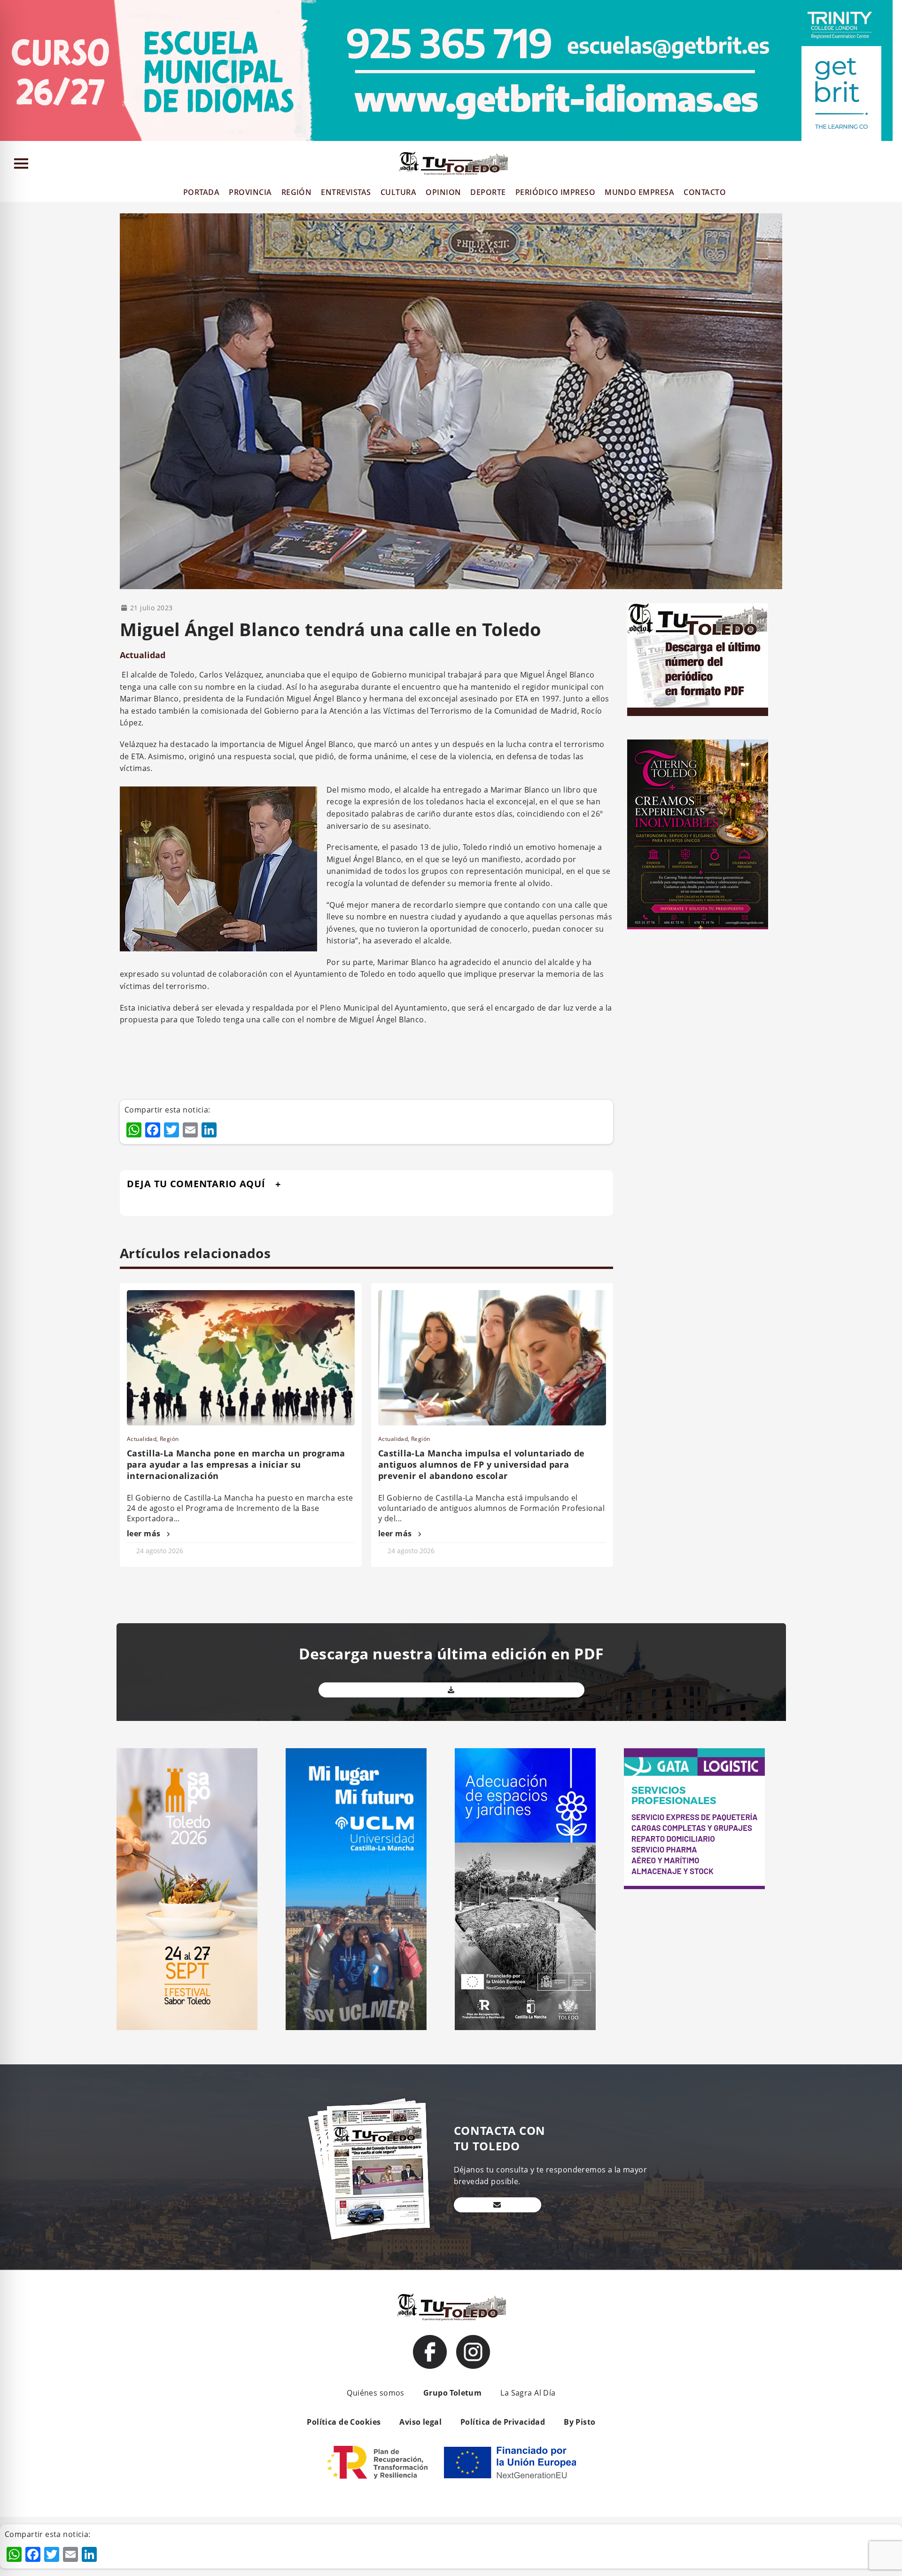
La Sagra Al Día (528, 2393)
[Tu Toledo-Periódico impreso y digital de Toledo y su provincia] (453, 163)
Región (169, 1439)
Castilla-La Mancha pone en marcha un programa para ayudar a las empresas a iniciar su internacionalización (236, 1464)
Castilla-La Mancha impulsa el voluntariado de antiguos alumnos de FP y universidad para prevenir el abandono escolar (482, 1464)
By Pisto (579, 2422)
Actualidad (143, 655)
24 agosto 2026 (160, 1551)
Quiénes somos (375, 2393)
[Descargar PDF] (451, 1690)
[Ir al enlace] (430, 2352)
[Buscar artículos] (890, 166)
